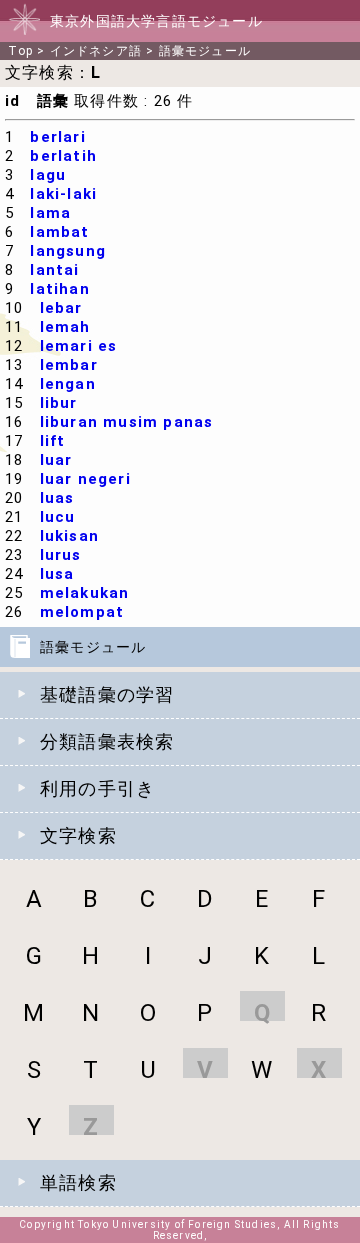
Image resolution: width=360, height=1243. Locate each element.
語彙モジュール (205, 51)
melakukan (85, 593)
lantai (54, 270)
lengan (68, 384)
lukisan (69, 536)
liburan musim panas (127, 422)
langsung (68, 251)
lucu (58, 517)
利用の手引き (97, 788)
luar (56, 460)
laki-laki (63, 194)
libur (59, 403)
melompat (82, 612)
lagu (48, 175)
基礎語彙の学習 (107, 694)
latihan (59, 289)
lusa (57, 574)
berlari (57, 137)
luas (57, 498)
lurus (61, 555)
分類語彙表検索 (107, 741)
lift (53, 441)
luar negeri (85, 479)
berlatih (63, 156)
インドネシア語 (96, 51)
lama (50, 213)
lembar (69, 365)
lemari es (79, 346)
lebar (61, 308)
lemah (65, 327)
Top (20, 51)
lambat (59, 232)
